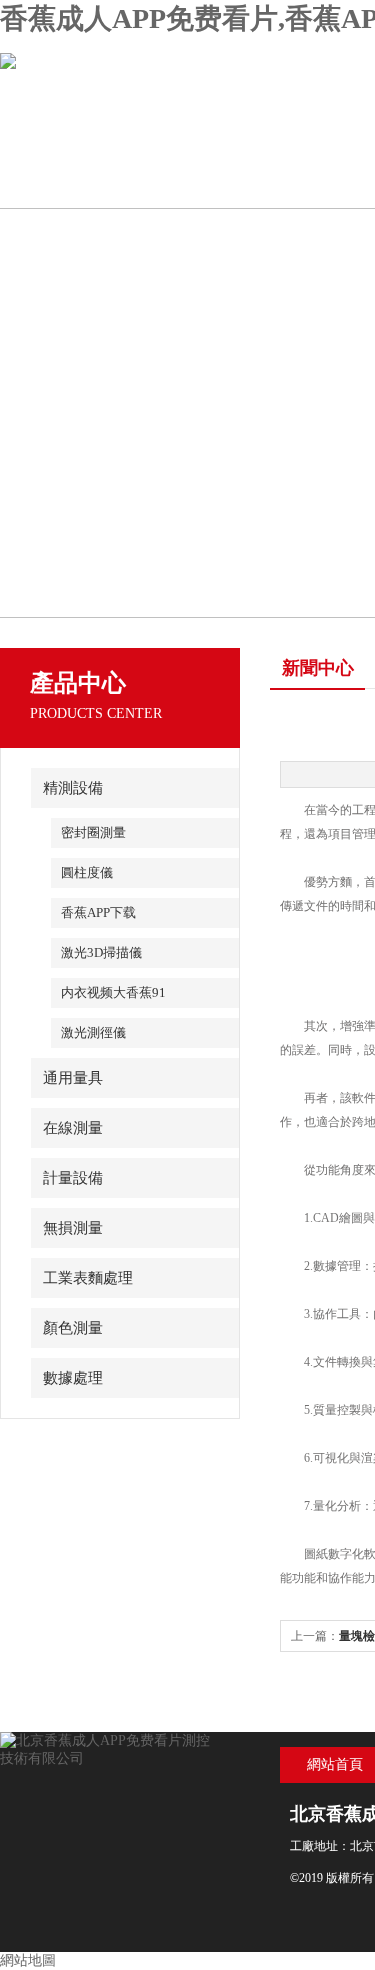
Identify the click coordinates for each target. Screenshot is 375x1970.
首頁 (72, 183)
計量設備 (73, 1178)
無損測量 (73, 1228)
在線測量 (73, 1128)
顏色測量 (73, 1328)
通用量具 (73, 1078)
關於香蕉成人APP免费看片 (215, 191)
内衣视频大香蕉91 (113, 992)
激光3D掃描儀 (101, 952)
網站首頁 (335, 1764)
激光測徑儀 (93, 1032)
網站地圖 (28, 1960)
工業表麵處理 (88, 1278)
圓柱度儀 (87, 872)
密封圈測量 (93, 832)
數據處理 (73, 1378)
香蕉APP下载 (98, 912)
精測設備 (73, 788)
